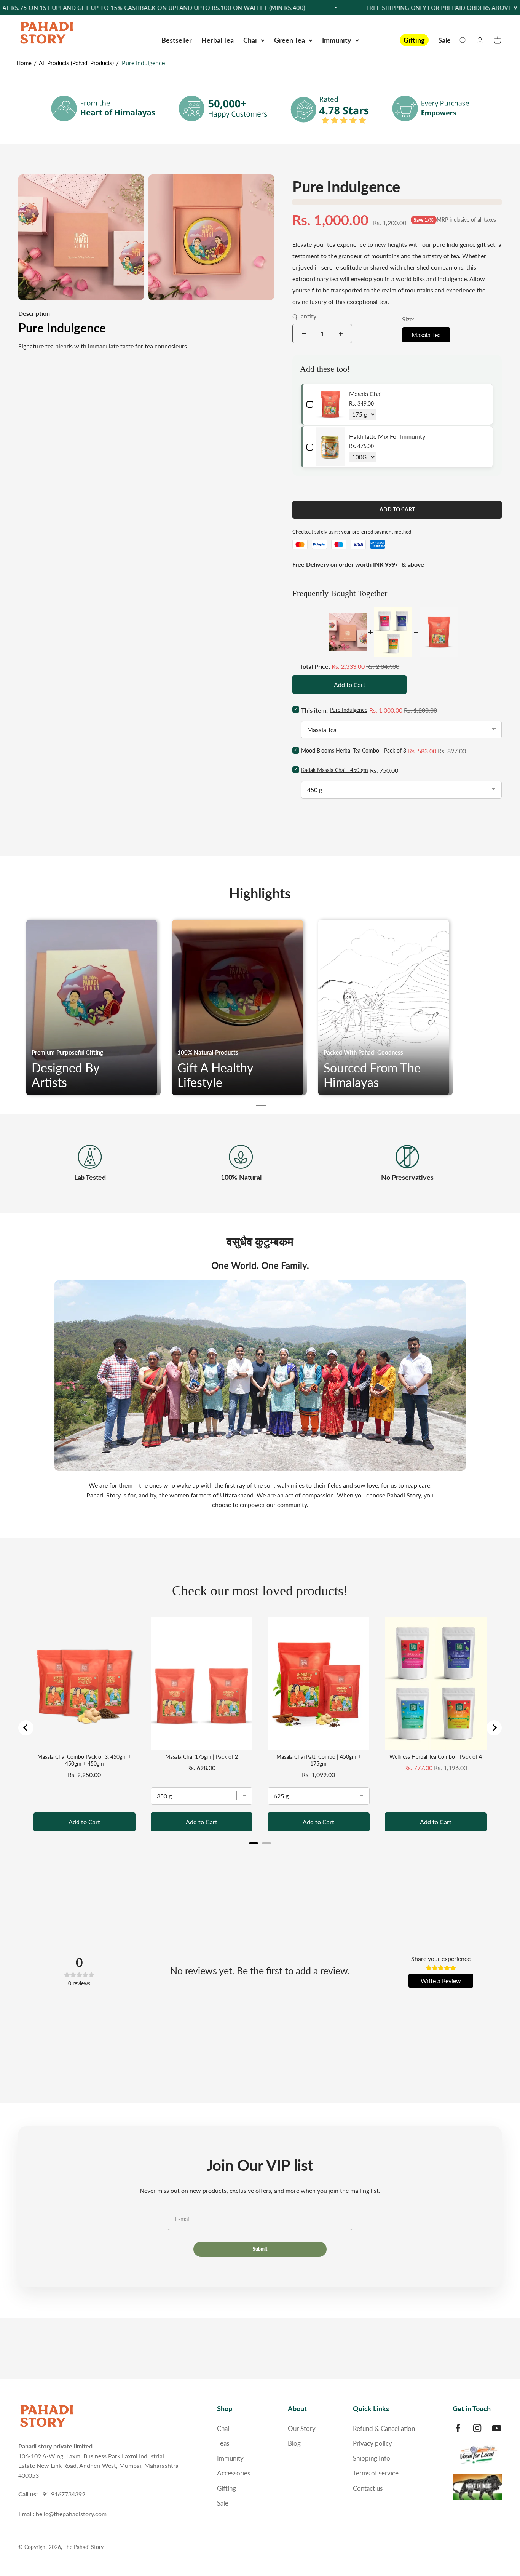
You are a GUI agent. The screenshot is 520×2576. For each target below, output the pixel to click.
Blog (294, 2443)
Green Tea (290, 40)
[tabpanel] (95, 1008)
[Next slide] (494, 1728)
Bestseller (177, 40)
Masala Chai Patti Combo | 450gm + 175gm (319, 1760)
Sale (444, 40)
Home (24, 63)
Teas (223, 2443)
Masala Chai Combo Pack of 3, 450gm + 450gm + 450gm (84, 1760)
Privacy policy (372, 2443)
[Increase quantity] (341, 334)
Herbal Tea (218, 40)
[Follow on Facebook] (458, 2428)
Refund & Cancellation (384, 2428)
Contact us (368, 2488)
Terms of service (376, 2473)
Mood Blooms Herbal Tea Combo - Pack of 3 (354, 750)
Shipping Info (372, 2458)
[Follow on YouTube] (497, 2428)
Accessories (234, 2473)
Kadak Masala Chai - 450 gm (335, 770)
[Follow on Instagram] (477, 2428)
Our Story (302, 2428)
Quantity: (305, 316)
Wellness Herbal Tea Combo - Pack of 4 (436, 1757)
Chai (250, 40)
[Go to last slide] (26, 1728)
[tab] (261, 1106)
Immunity (337, 40)
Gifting (414, 40)
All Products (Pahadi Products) (76, 63)
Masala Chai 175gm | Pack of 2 (202, 1757)
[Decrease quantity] (304, 334)
